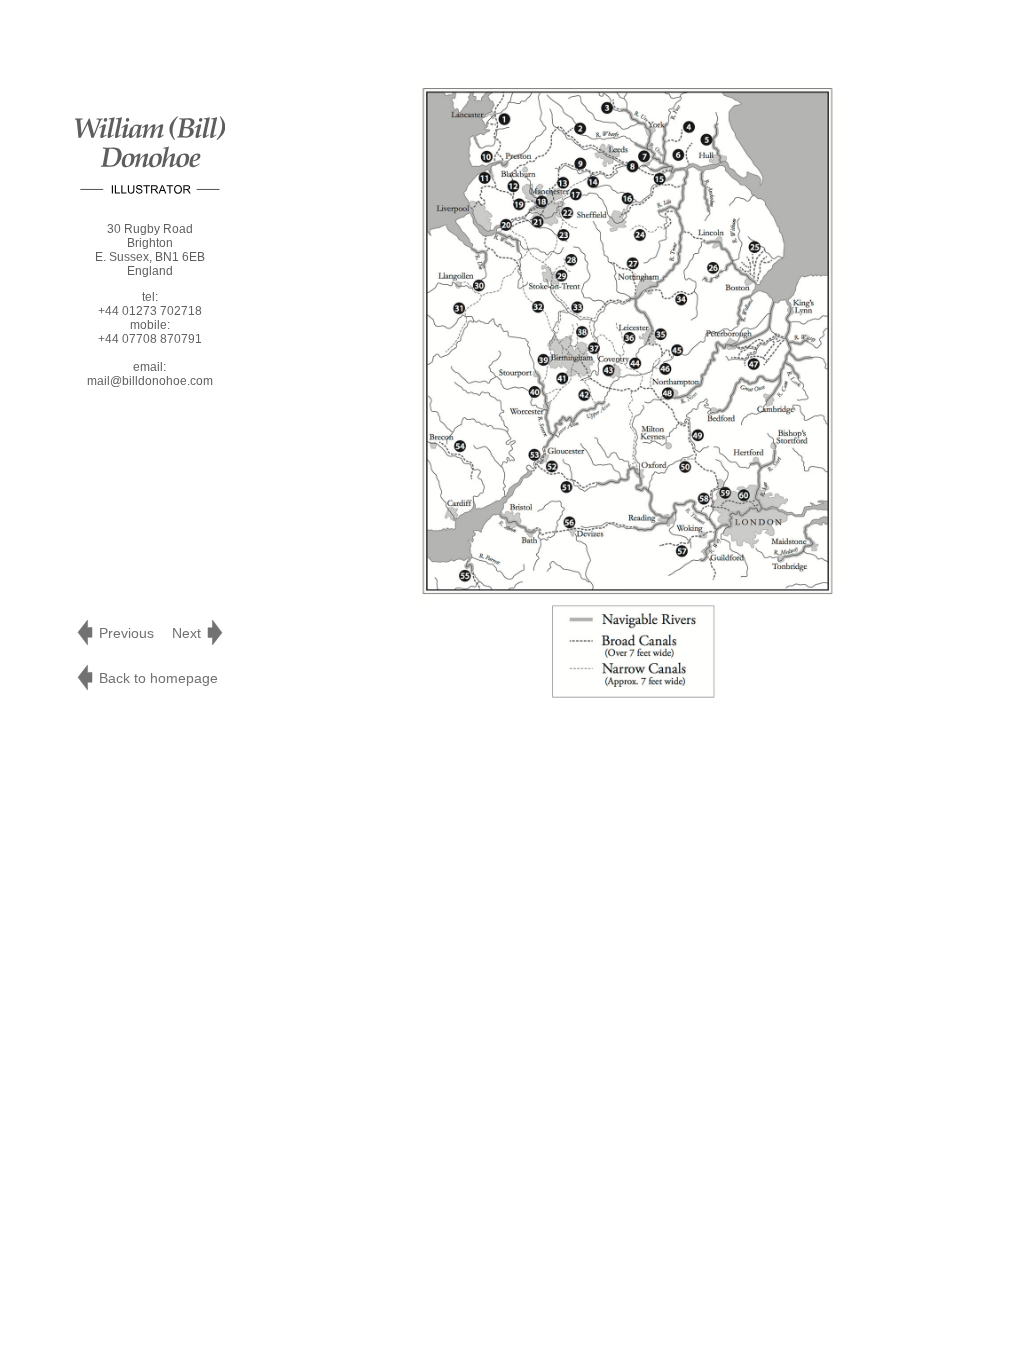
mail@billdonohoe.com (150, 381)
